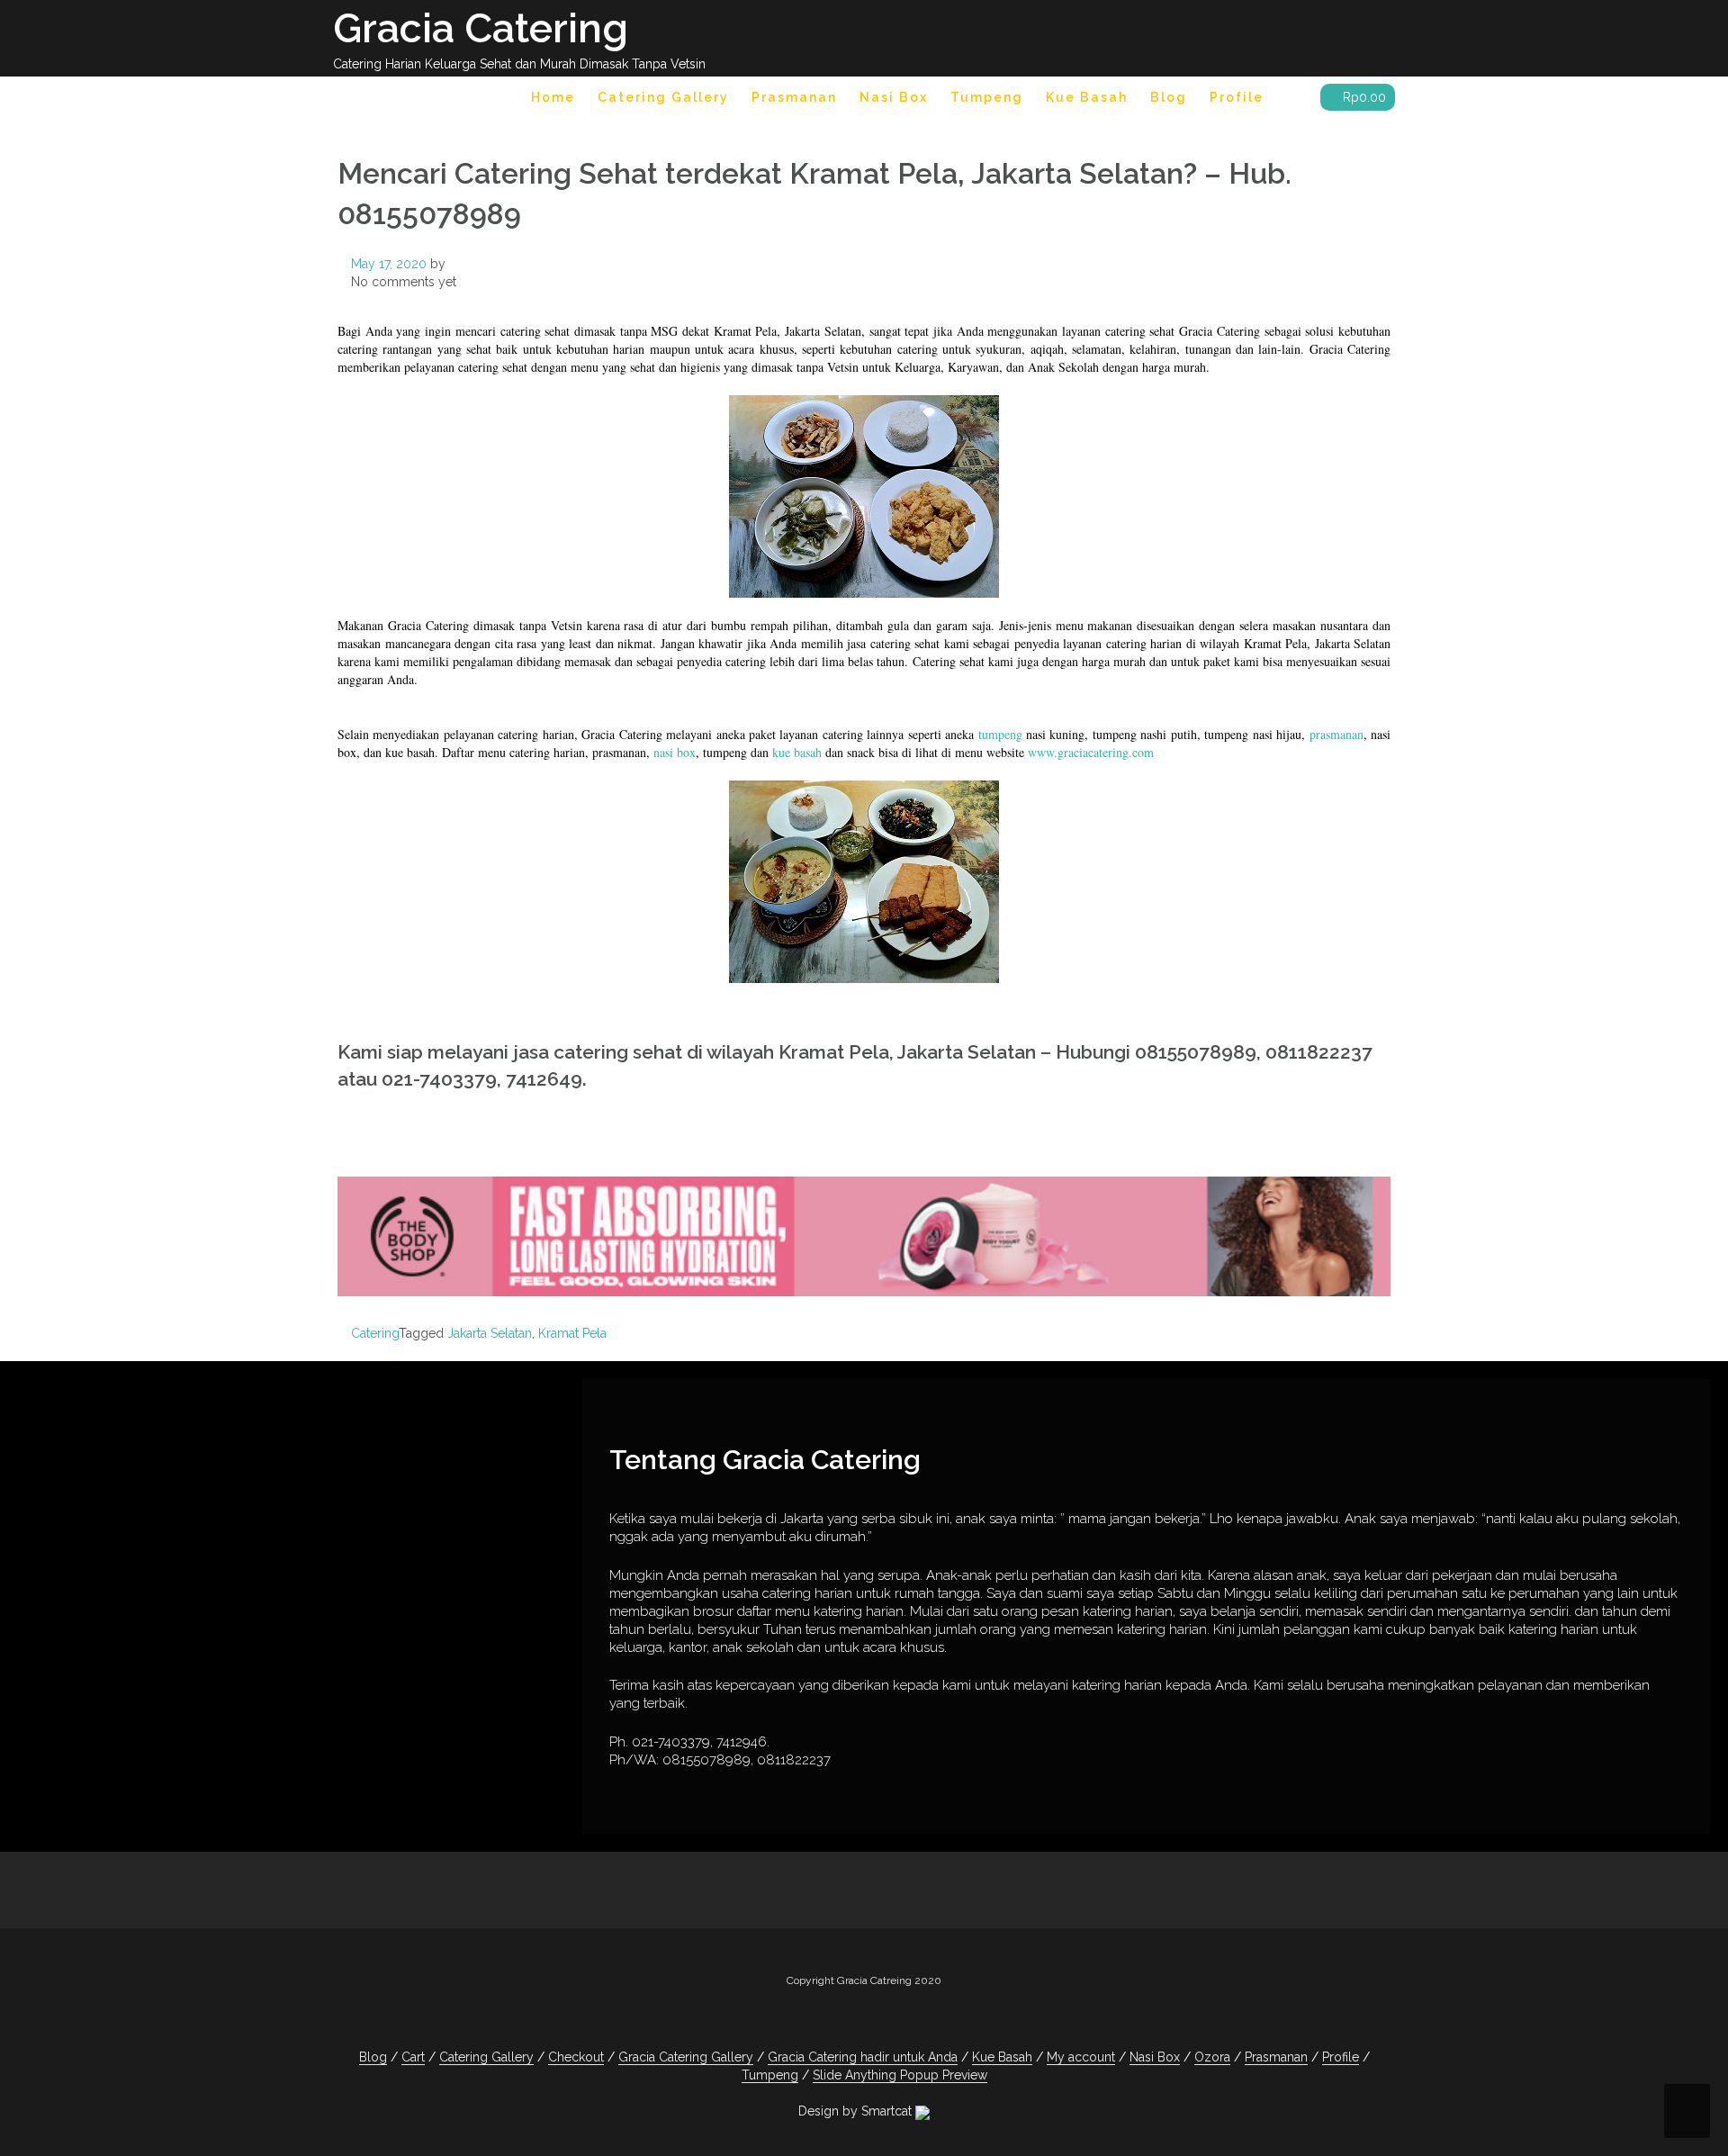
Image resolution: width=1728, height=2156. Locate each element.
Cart (413, 2057)
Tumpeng (987, 97)
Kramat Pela (572, 1333)
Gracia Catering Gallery (686, 2057)
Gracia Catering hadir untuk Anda (863, 2057)
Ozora (1212, 2057)
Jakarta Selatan (490, 1333)
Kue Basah (1087, 97)
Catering (375, 1333)
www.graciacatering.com (1091, 752)
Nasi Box (894, 97)
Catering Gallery (663, 97)
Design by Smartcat (857, 2111)
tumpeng (1000, 734)
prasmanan (1336, 734)
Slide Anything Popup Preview (900, 2075)
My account (1081, 2057)
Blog (1169, 97)
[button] (1292, 100)
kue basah (797, 752)
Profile (1237, 97)
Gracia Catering (481, 28)
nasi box (675, 752)
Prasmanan (794, 97)
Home (553, 97)
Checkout (576, 2057)
